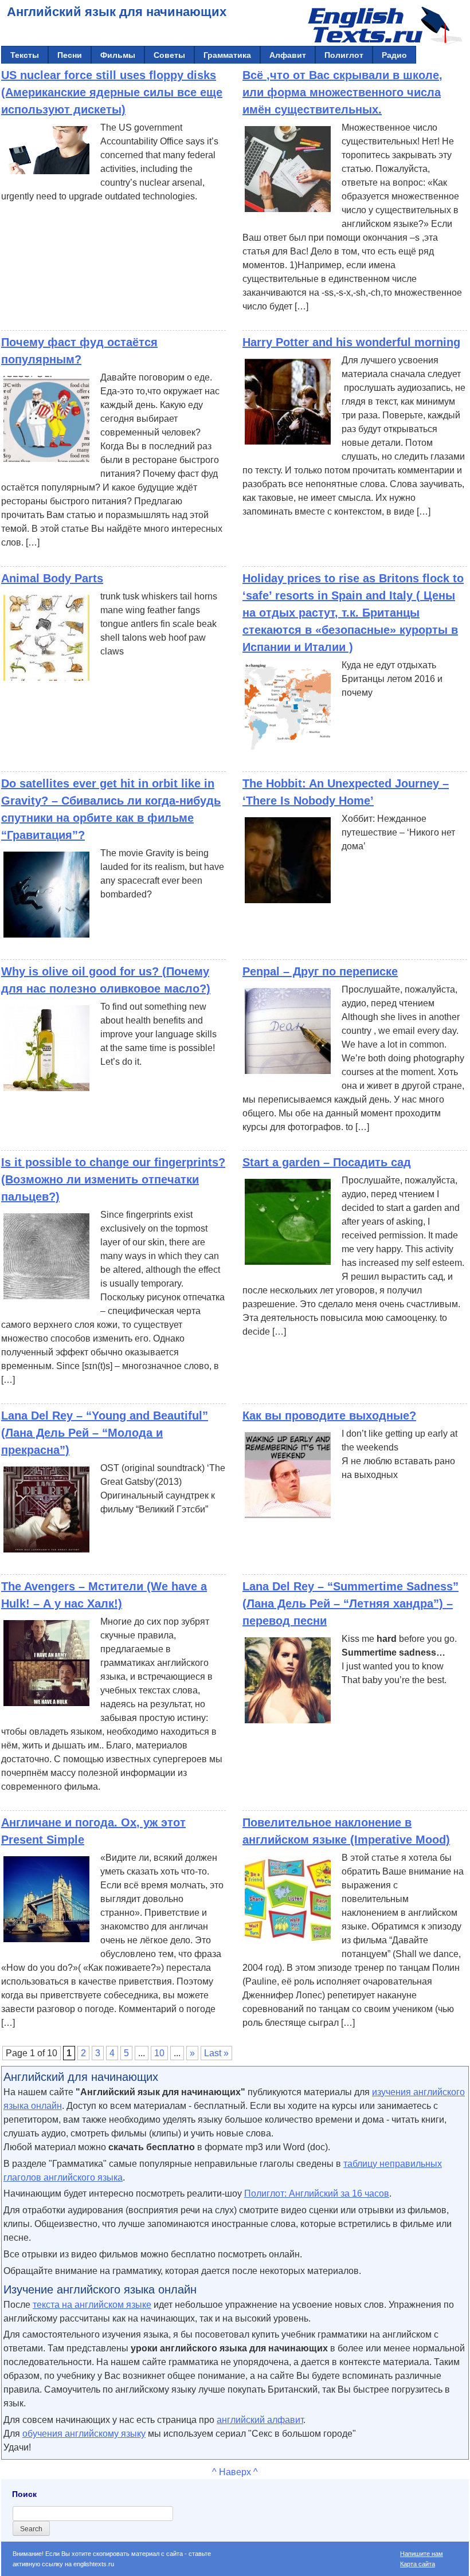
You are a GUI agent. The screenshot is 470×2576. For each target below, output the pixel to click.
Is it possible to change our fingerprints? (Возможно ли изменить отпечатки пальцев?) (113, 1179)
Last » (216, 2053)
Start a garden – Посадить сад (327, 1162)
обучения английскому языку (84, 2434)
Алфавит (288, 55)
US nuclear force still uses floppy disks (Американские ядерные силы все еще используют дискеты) (112, 92)
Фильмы (118, 55)
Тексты (25, 55)
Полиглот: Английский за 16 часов (317, 2193)
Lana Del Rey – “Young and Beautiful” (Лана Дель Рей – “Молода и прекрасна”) (105, 1433)
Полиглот (344, 55)
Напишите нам (422, 2554)
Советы (169, 55)
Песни (70, 55)
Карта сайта (418, 2564)
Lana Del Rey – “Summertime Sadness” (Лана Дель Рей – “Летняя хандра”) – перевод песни (350, 1603)
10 (159, 2053)
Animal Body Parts (52, 578)
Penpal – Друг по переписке (320, 971)
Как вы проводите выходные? (329, 1416)
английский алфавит (260, 2420)
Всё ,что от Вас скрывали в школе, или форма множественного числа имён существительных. (342, 92)
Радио (394, 55)
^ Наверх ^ (235, 2472)
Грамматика (227, 55)
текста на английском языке (92, 2305)
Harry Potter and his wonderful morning (351, 342)
